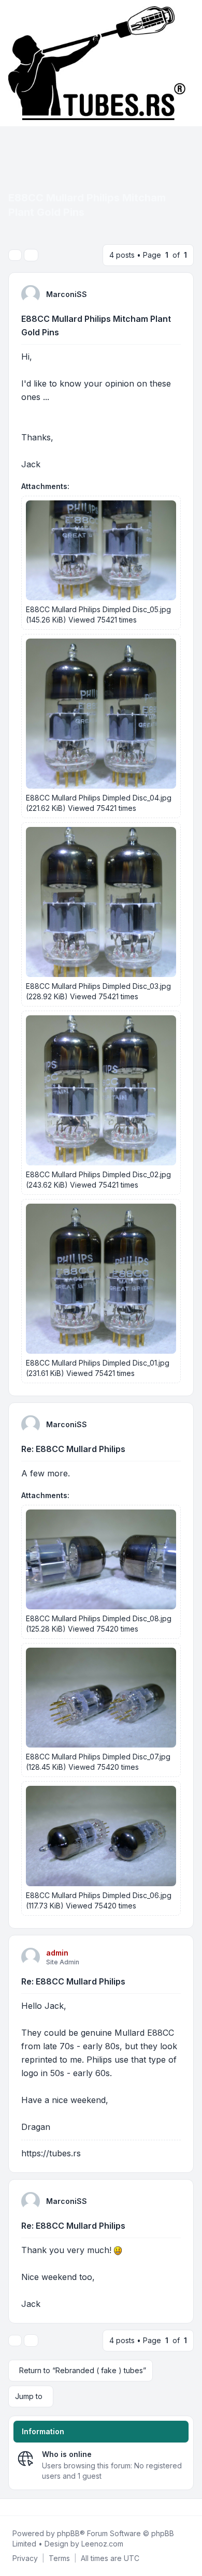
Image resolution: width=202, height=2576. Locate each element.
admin (57, 1953)
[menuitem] (25, 2558)
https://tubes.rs (51, 2153)
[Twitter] (19, 2507)
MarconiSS (67, 294)
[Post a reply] (15, 255)
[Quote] (177, 289)
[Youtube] (27, 2507)
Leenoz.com (102, 2544)
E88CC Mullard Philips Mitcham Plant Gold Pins (96, 325)
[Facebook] (10, 2507)
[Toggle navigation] (190, 63)
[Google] (35, 2507)
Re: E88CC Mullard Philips (73, 1449)
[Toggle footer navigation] (190, 2507)
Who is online (67, 2454)
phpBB (68, 2533)
